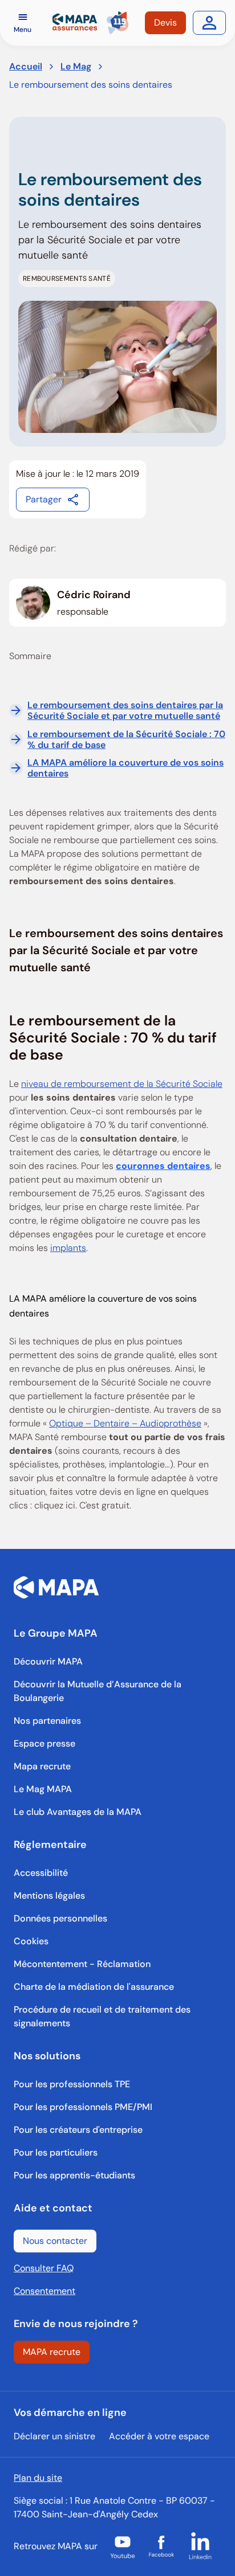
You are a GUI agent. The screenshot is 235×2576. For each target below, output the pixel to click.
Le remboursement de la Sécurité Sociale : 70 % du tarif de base (126, 739)
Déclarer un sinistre (54, 2436)
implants (68, 1248)
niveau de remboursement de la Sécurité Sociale (122, 1084)
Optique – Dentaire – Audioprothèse (125, 1423)
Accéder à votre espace (159, 2436)
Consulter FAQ (44, 2268)
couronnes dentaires (163, 1166)
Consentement (44, 2291)
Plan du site (38, 2478)
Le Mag (76, 66)
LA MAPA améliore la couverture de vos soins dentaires (125, 768)
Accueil (26, 66)
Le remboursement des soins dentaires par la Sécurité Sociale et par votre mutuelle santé (125, 710)
